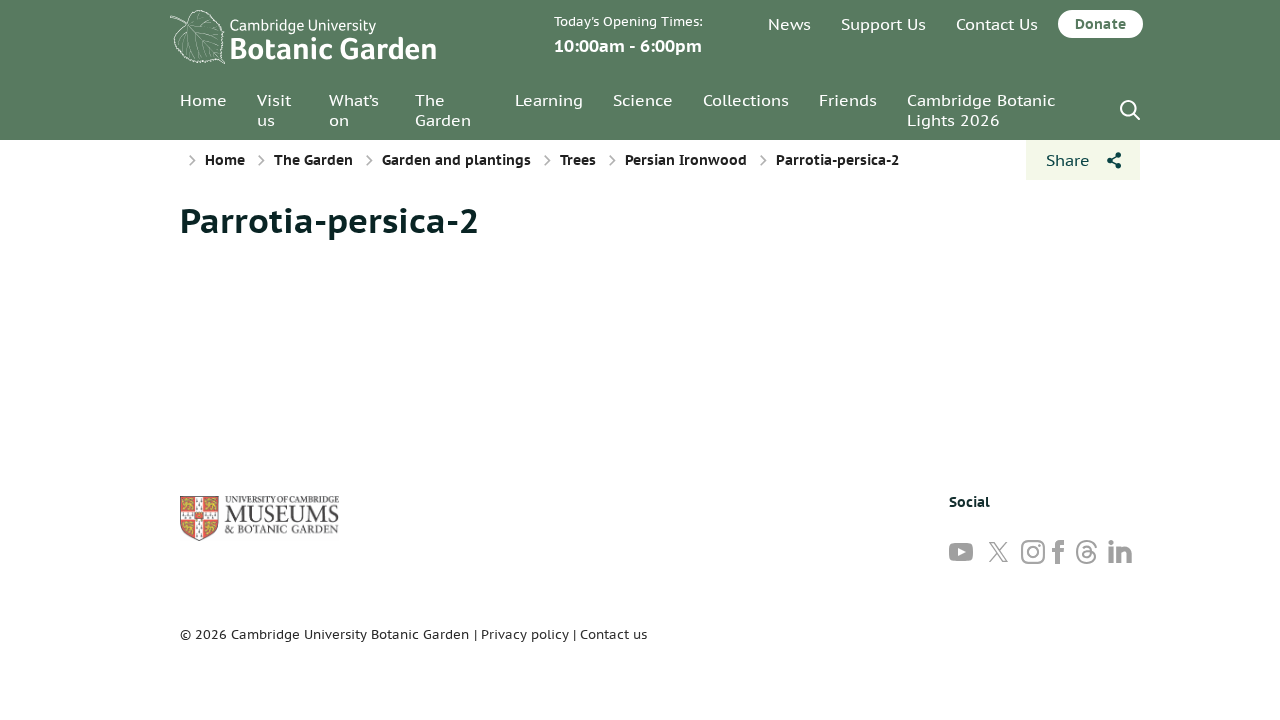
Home (203, 100)
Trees (578, 160)
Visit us (274, 110)
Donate (1100, 24)
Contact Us (997, 24)
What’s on (354, 110)
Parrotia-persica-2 (329, 220)
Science (643, 100)
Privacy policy (525, 634)
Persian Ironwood (686, 160)
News (789, 24)
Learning (549, 100)
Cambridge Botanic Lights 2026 (981, 110)
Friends (848, 100)
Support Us (883, 24)
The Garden (443, 110)
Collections (746, 100)
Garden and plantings (456, 160)
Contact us (613, 634)
